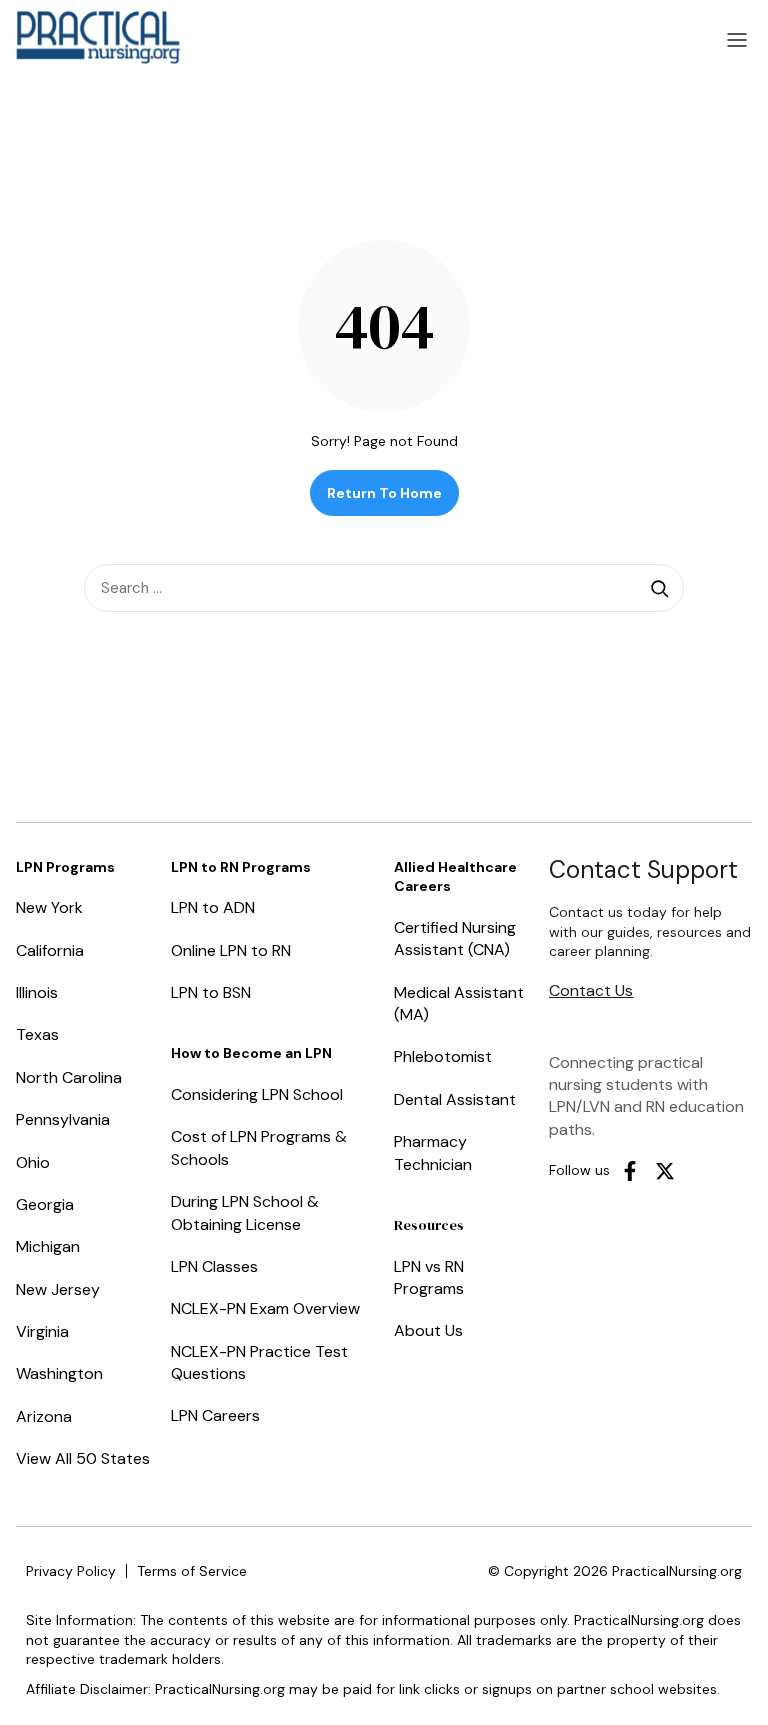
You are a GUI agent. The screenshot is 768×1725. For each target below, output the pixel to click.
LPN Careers (215, 1415)
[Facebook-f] (630, 1171)
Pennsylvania (63, 1119)
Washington (59, 1373)
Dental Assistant (455, 1099)
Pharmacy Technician (433, 1152)
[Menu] (737, 40)
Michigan (48, 1246)
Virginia (42, 1331)
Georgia (45, 1204)
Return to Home (384, 493)
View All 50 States (83, 1458)
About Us (428, 1330)
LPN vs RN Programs (429, 1277)
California (50, 950)
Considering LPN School (257, 1094)
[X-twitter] (665, 1171)
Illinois (37, 992)
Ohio (33, 1162)
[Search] (660, 588)
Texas (37, 1034)
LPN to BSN (211, 992)
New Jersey (58, 1289)
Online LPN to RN (231, 950)
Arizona (44, 1416)
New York (49, 907)
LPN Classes (214, 1266)
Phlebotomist (443, 1056)
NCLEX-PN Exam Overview (265, 1308)
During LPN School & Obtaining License (245, 1212)
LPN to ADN (213, 907)
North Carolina (69, 1077)
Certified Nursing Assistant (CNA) (455, 938)
